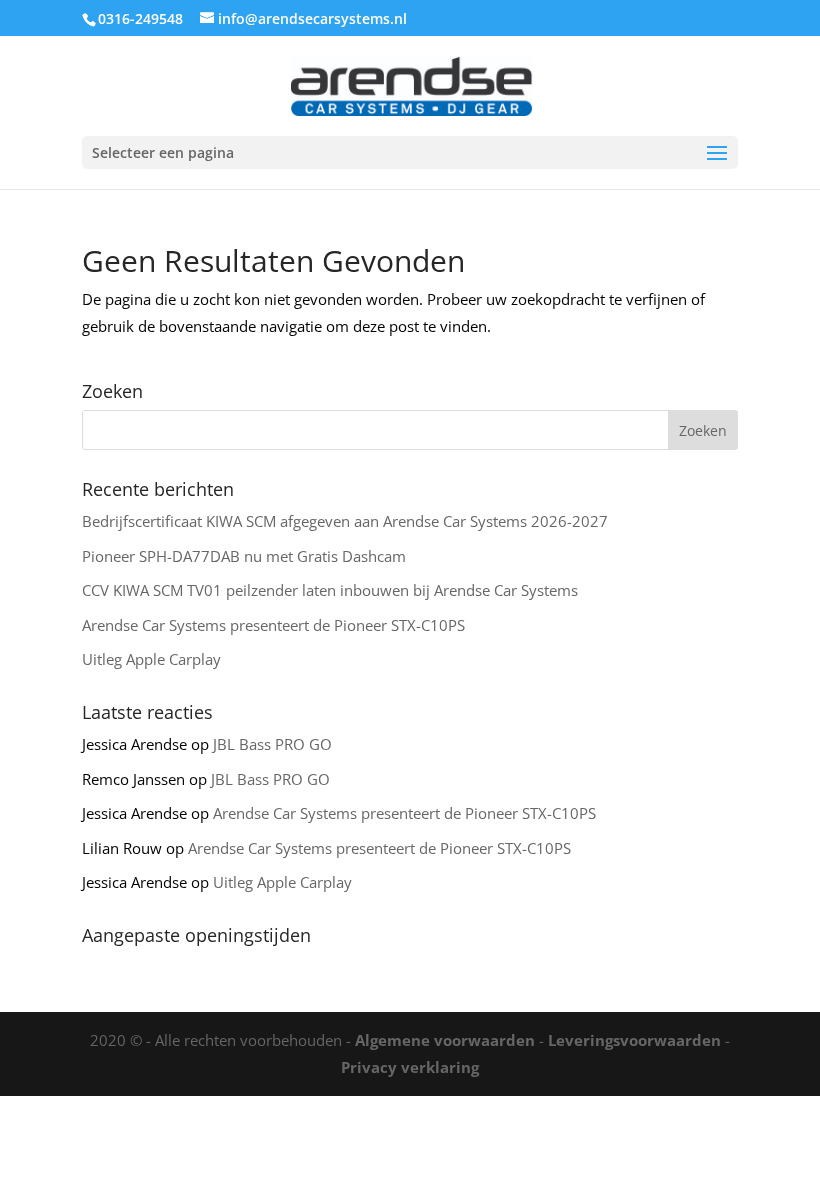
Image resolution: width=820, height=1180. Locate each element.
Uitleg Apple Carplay (151, 659)
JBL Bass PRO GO (272, 744)
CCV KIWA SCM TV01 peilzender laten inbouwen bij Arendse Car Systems (330, 590)
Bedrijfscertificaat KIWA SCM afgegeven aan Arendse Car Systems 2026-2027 (345, 521)
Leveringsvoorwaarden (634, 1040)
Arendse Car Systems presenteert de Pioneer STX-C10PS (273, 625)
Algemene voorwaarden (445, 1040)
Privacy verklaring (410, 1067)
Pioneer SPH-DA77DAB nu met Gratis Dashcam (244, 556)
